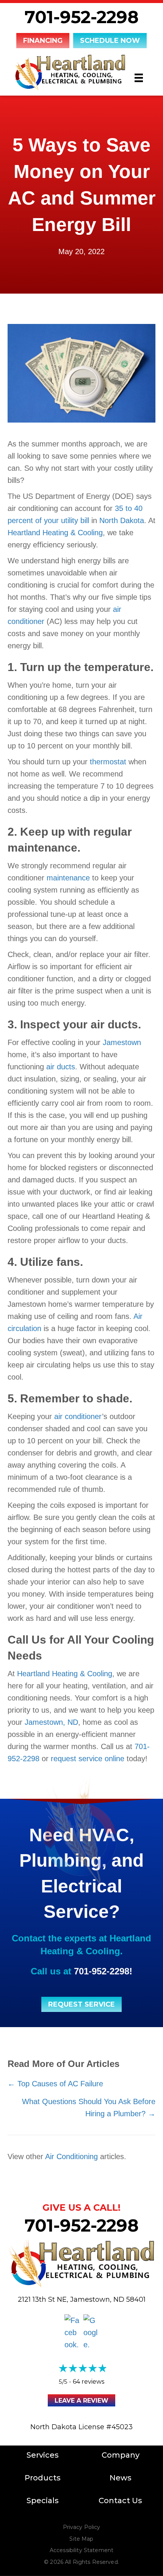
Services (43, 2455)
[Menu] (139, 78)
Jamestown (122, 1042)
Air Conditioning (71, 2156)
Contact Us (120, 2501)
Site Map (81, 2539)
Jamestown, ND (51, 1722)
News (121, 2478)
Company (121, 2455)
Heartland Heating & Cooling (55, 533)
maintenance (68, 878)
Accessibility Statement (81, 2550)
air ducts (61, 1067)
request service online (88, 1759)
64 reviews (89, 2382)
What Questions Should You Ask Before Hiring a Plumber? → (88, 2108)
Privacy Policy (82, 2527)
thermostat (108, 762)
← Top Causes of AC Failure (55, 2084)
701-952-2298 (82, 17)
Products (43, 2478)
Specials (43, 2501)
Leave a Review (81, 2401)
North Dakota (122, 520)
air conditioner (77, 1416)
